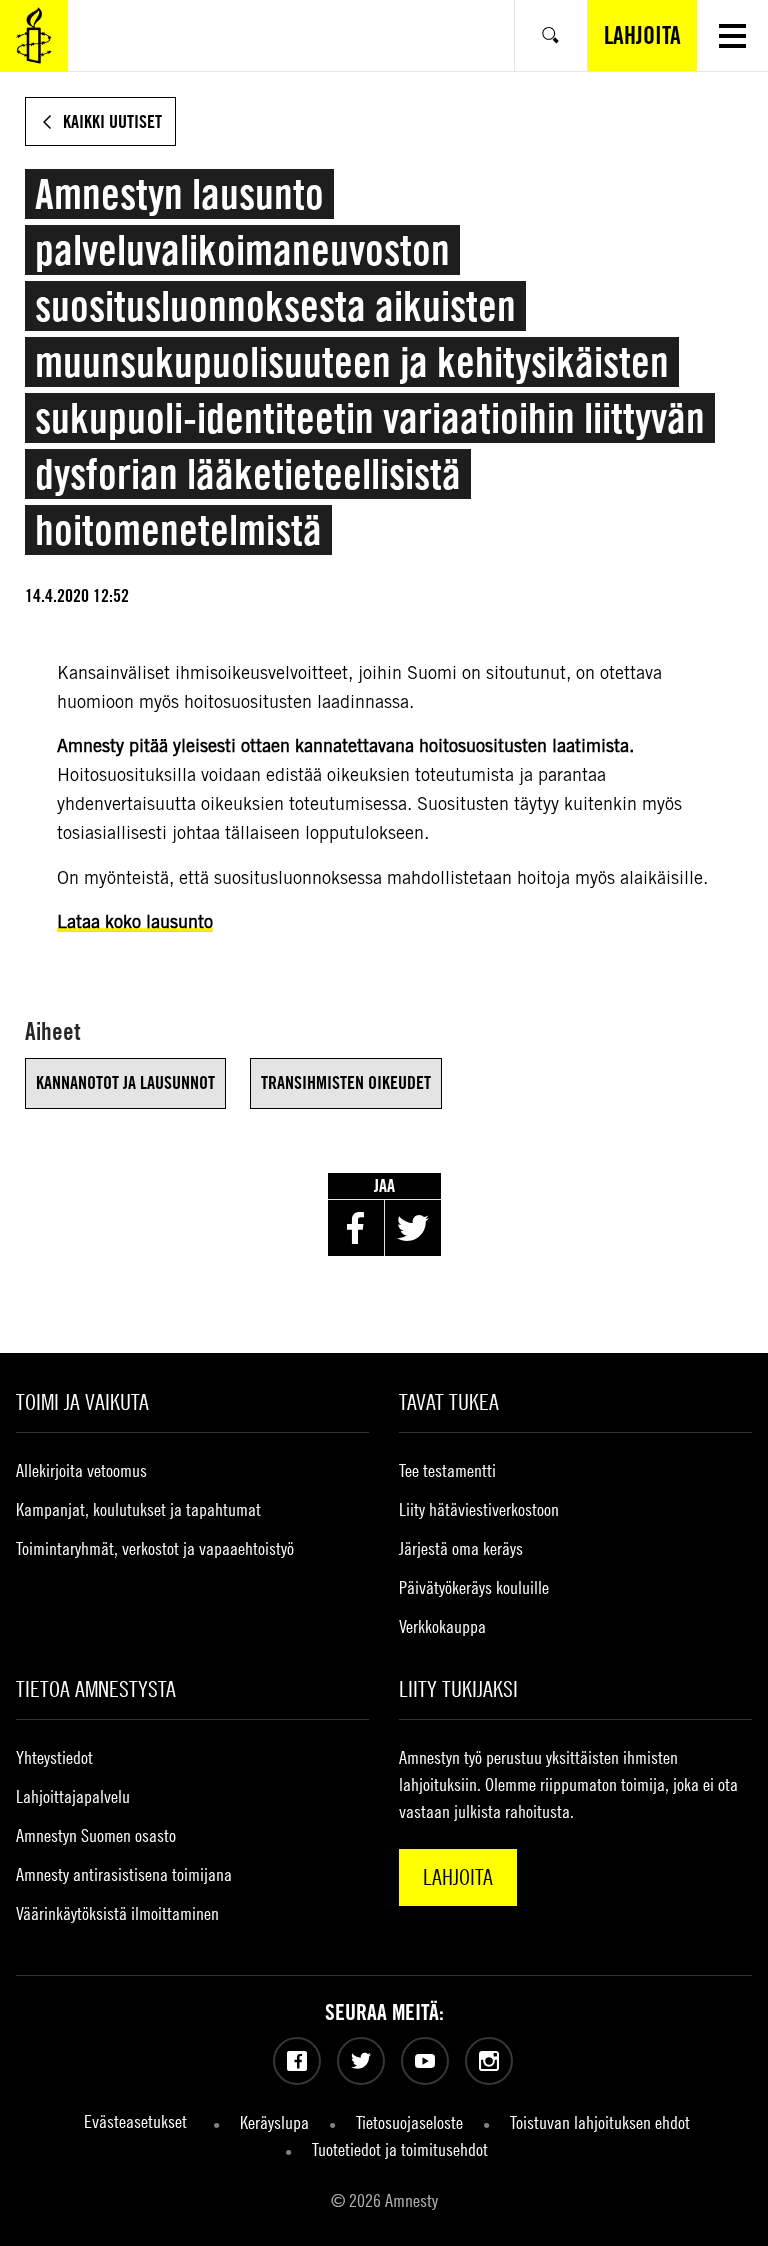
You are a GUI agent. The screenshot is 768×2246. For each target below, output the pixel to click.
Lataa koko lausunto (135, 921)
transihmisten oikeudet (346, 1082)
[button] (732, 35)
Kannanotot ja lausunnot (125, 1082)
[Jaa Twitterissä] (413, 1228)
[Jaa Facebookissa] (356, 1228)
